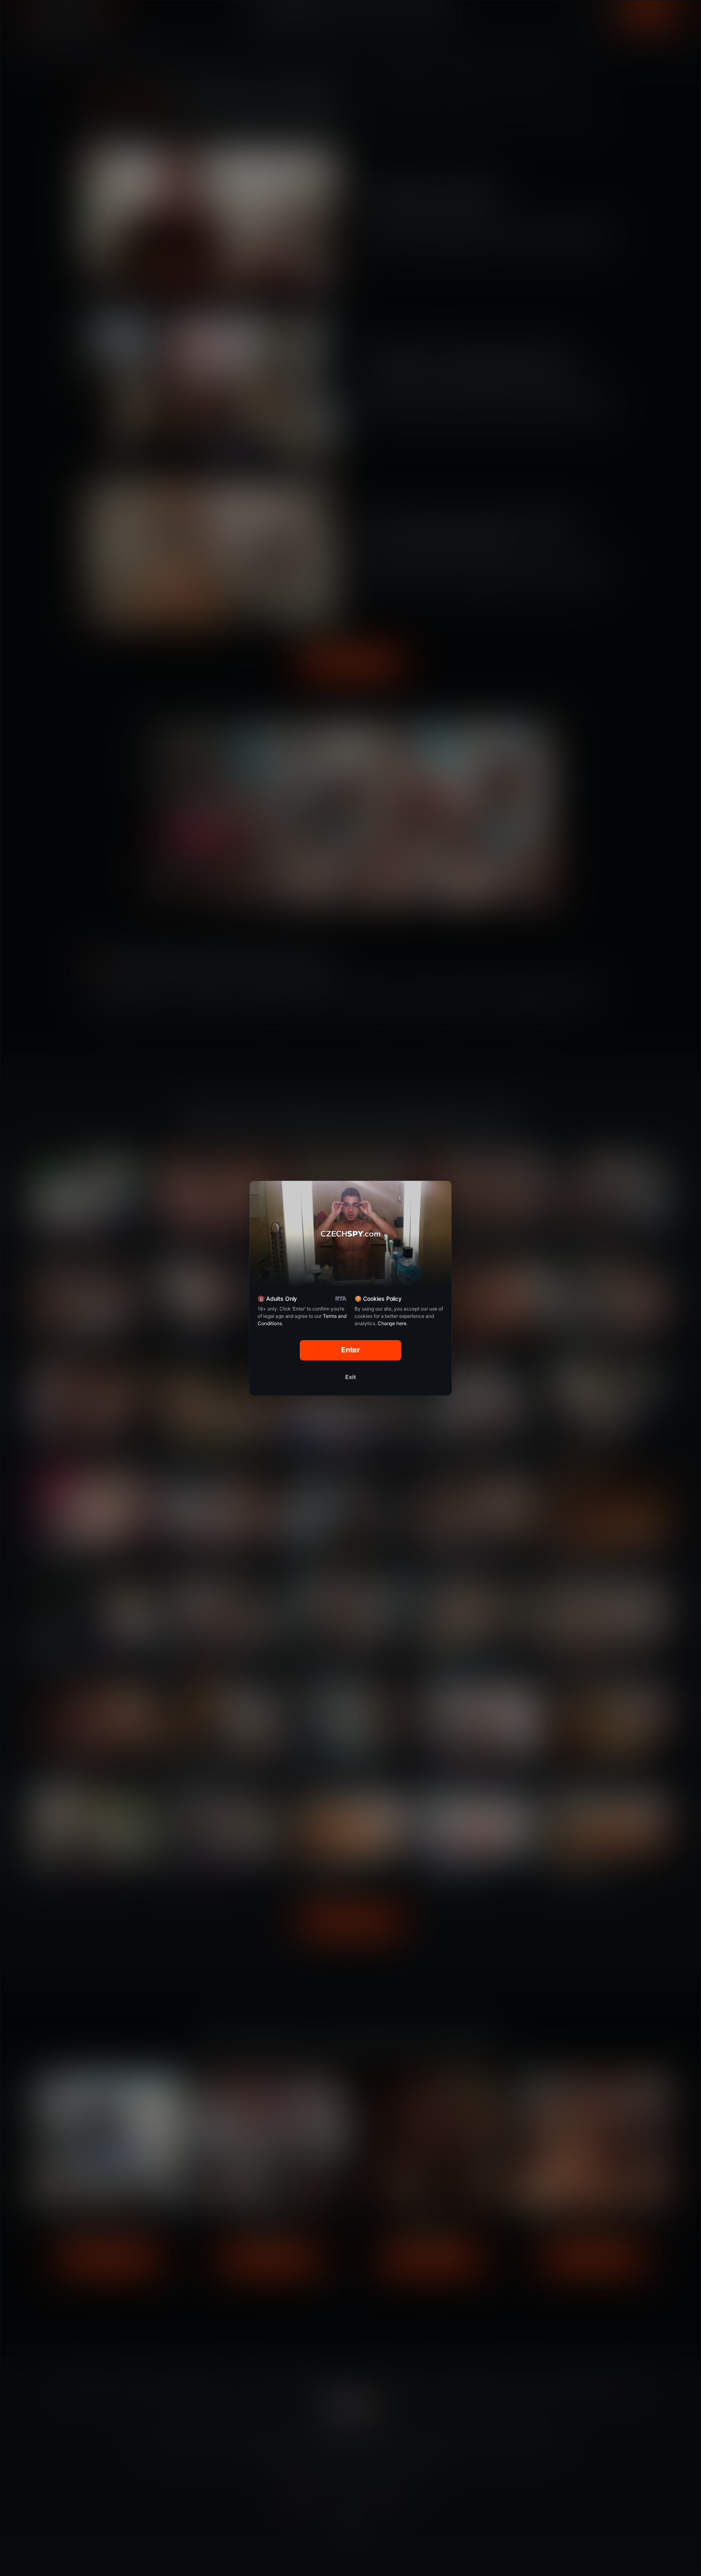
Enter (351, 1350)
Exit (350, 1377)
